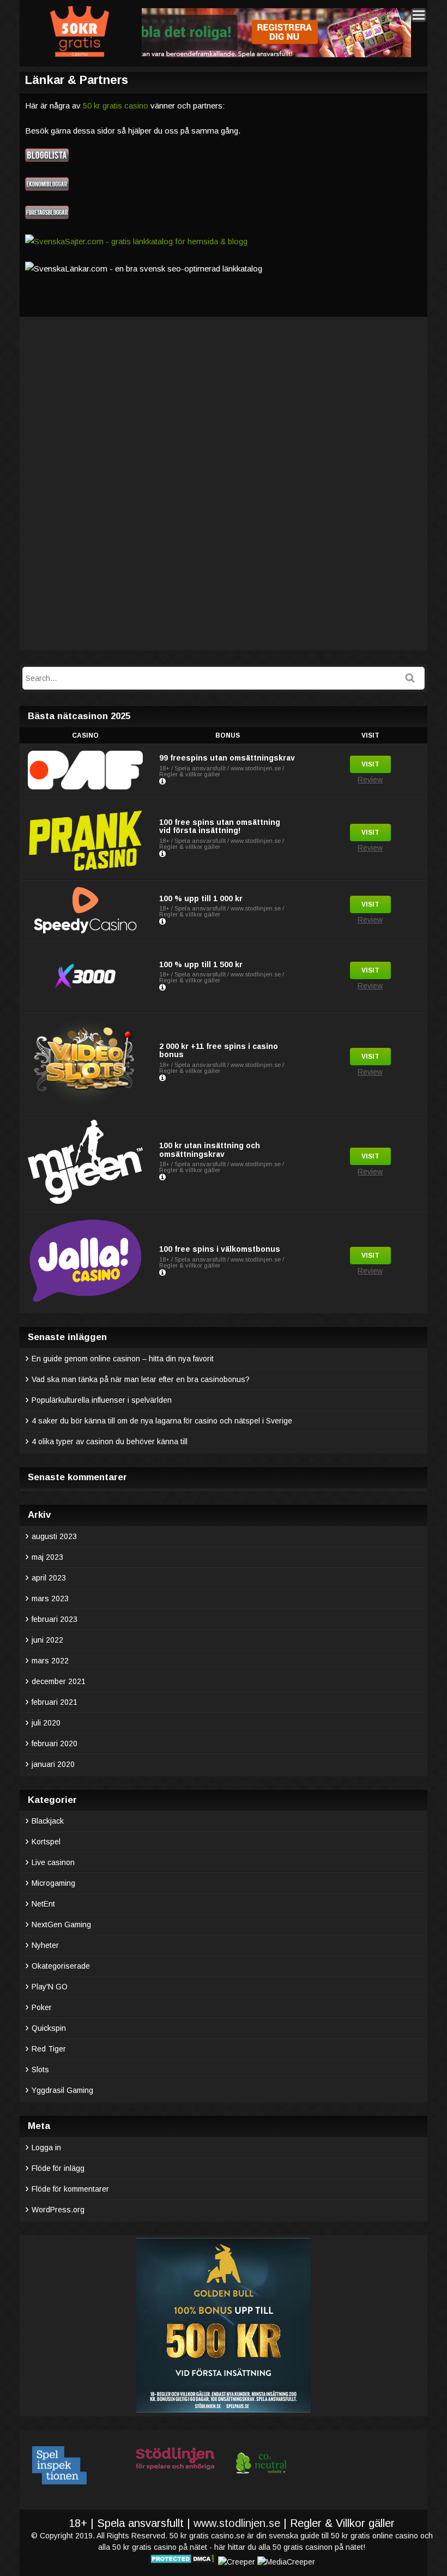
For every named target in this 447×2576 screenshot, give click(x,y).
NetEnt (43, 1904)
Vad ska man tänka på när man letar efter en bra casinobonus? (141, 1379)
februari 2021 (55, 1702)
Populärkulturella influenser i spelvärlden (103, 1400)
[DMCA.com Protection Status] (182, 2562)
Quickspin (49, 2028)
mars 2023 (50, 1598)
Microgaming (53, 1883)
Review (370, 780)
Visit (370, 764)
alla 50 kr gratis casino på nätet (153, 2547)
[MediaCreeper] (286, 2562)
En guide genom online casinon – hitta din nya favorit (123, 1359)
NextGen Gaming (61, 1925)
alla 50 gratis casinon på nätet (311, 2547)
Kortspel (46, 1842)
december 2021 (59, 1681)
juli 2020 (46, 1723)
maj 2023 (47, 1557)
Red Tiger (49, 2049)
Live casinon (53, 1862)
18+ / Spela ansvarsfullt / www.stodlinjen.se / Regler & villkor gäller (222, 771)
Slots (40, 2070)
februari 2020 (55, 1744)
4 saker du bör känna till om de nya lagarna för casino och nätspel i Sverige (162, 1421)
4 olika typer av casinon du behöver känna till (110, 1441)
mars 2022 (50, 1661)
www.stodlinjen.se (237, 2523)
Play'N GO (50, 1987)
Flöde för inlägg (58, 2168)
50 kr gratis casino (116, 105)
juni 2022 (47, 1640)
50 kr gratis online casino (374, 2536)
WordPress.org (58, 2210)
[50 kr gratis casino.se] (79, 55)
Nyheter (45, 1945)
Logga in (46, 2147)
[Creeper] (237, 2562)
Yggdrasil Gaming (62, 2090)
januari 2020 (53, 1764)
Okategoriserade (61, 1966)
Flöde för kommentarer (70, 2189)
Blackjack (48, 1821)
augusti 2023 (54, 1536)
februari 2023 (55, 1619)
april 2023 (49, 1578)
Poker (42, 2007)
